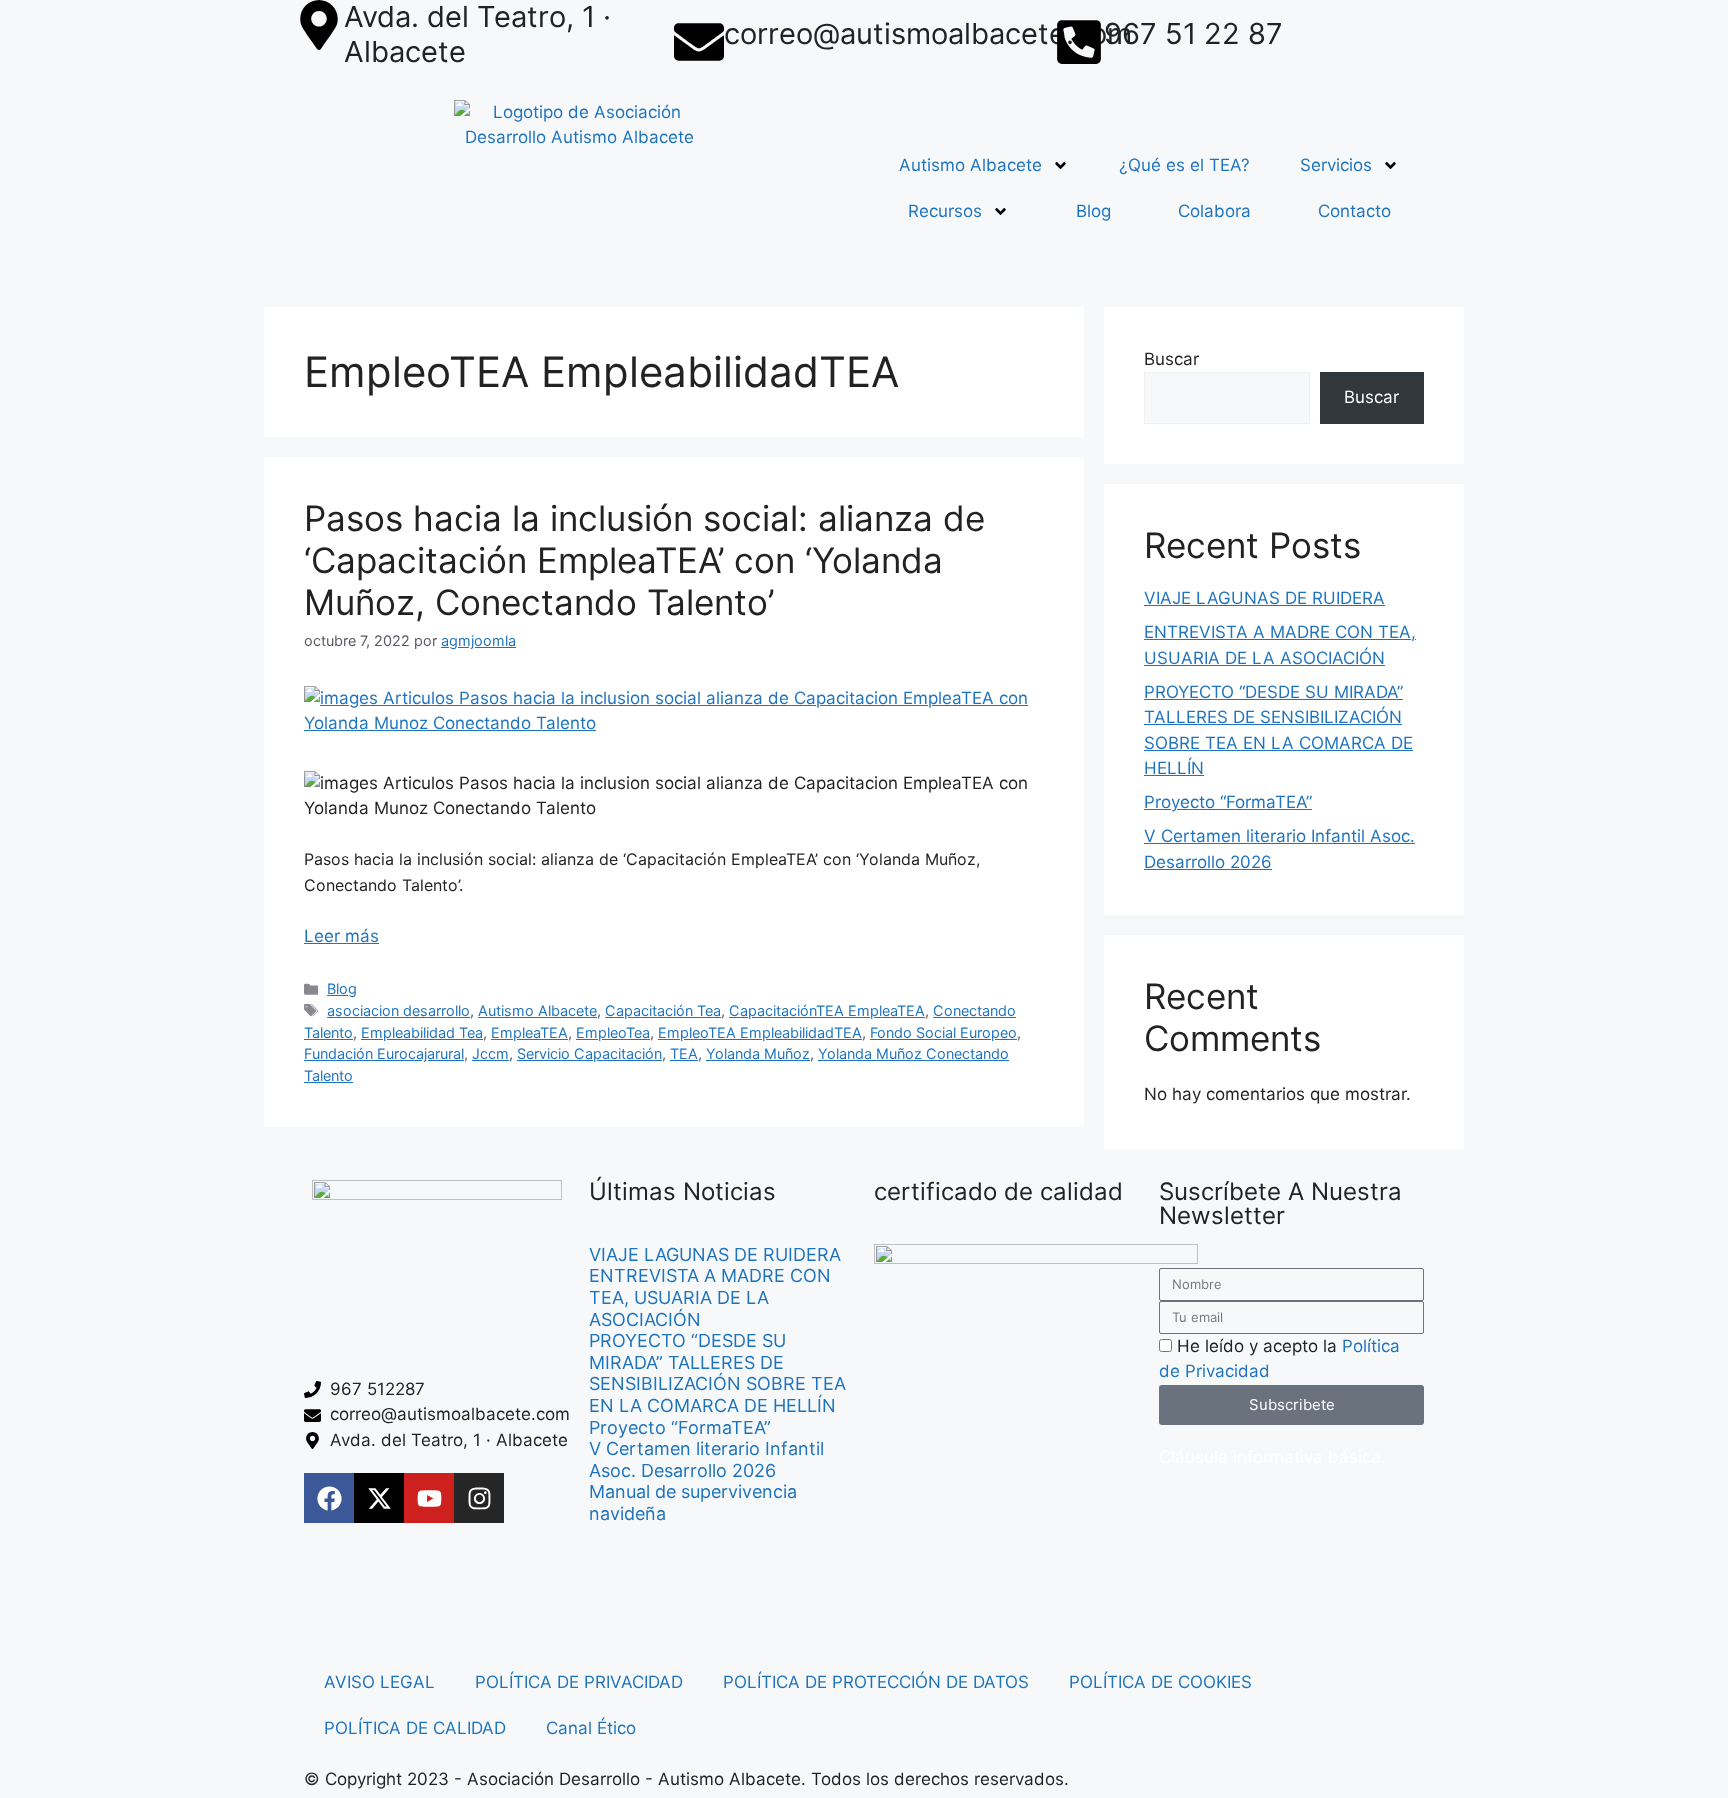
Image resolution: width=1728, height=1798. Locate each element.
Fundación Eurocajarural (384, 1053)
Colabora (1214, 211)
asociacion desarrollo (398, 1010)
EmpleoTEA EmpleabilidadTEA (760, 1032)
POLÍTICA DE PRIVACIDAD (579, 1682)
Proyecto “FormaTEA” (1228, 802)
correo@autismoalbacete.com (928, 33)
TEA (684, 1053)
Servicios (1336, 165)
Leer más (341, 936)
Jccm (490, 1053)
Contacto (1354, 211)
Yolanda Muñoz (758, 1053)
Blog (1093, 211)
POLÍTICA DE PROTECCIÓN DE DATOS (876, 1682)
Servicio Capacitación (589, 1053)
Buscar (1171, 359)
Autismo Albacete (970, 165)
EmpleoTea (613, 1032)
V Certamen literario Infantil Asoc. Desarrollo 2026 (706, 1459)
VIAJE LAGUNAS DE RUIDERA (1264, 598)
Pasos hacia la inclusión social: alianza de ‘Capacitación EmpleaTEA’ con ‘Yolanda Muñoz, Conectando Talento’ (644, 560)
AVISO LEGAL (379, 1682)
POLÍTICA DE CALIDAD (415, 1728)
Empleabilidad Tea (422, 1032)
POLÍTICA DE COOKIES (1160, 1682)
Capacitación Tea (663, 1010)
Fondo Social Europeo (943, 1032)
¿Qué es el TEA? (1184, 165)
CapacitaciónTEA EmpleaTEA (827, 1010)
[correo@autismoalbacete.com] (699, 42)
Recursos (945, 211)
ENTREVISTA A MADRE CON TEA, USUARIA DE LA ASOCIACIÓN (710, 1297)
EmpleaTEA (529, 1032)
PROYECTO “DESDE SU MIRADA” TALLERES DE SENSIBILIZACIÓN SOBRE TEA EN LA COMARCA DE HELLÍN (717, 1373)
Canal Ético (591, 1728)
